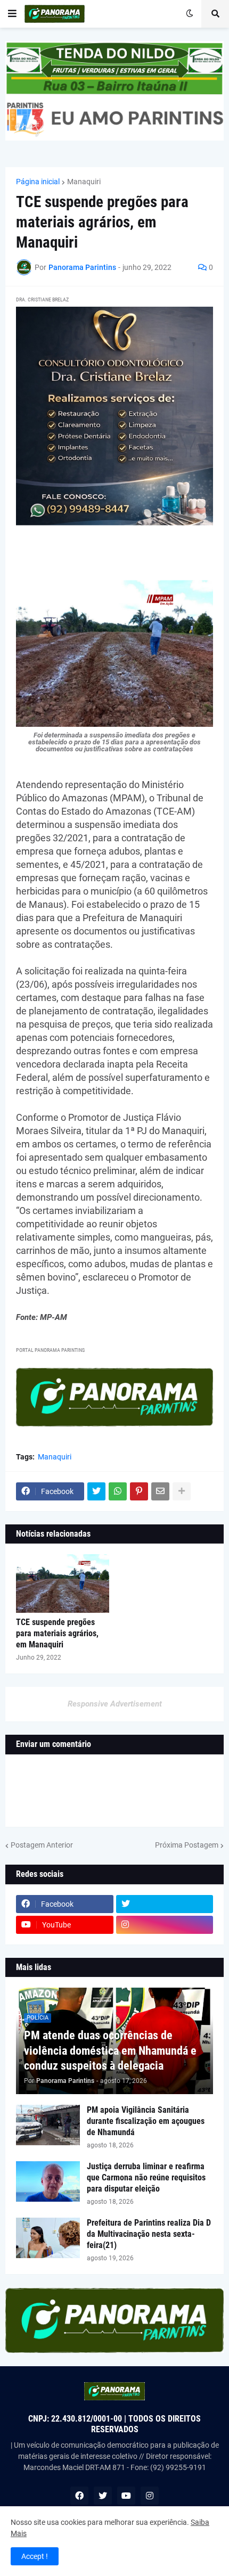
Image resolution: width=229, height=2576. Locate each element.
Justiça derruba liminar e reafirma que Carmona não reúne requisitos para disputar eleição (146, 2177)
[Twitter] (96, 1491)
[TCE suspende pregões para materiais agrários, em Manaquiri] (63, 1584)
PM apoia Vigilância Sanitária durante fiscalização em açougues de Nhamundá (146, 2121)
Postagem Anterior (42, 1845)
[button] (12, 14)
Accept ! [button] (35, 2556)
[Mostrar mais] (182, 1491)
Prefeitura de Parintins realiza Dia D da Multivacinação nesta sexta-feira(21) (149, 2234)
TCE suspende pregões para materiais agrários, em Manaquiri (57, 1633)
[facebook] (79, 2496)
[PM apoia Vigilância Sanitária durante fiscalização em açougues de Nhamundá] (48, 2125)
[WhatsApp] (118, 1491)
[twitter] (165, 1904)
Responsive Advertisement (115, 1704)
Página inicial (38, 182)
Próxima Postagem (187, 1845)
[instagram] (165, 1925)
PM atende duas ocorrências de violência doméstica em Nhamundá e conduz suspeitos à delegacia (110, 2050)
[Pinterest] (139, 1491)
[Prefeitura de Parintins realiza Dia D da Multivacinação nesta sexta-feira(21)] (48, 2238)
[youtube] (126, 2496)
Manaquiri (84, 182)
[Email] (160, 1491)
